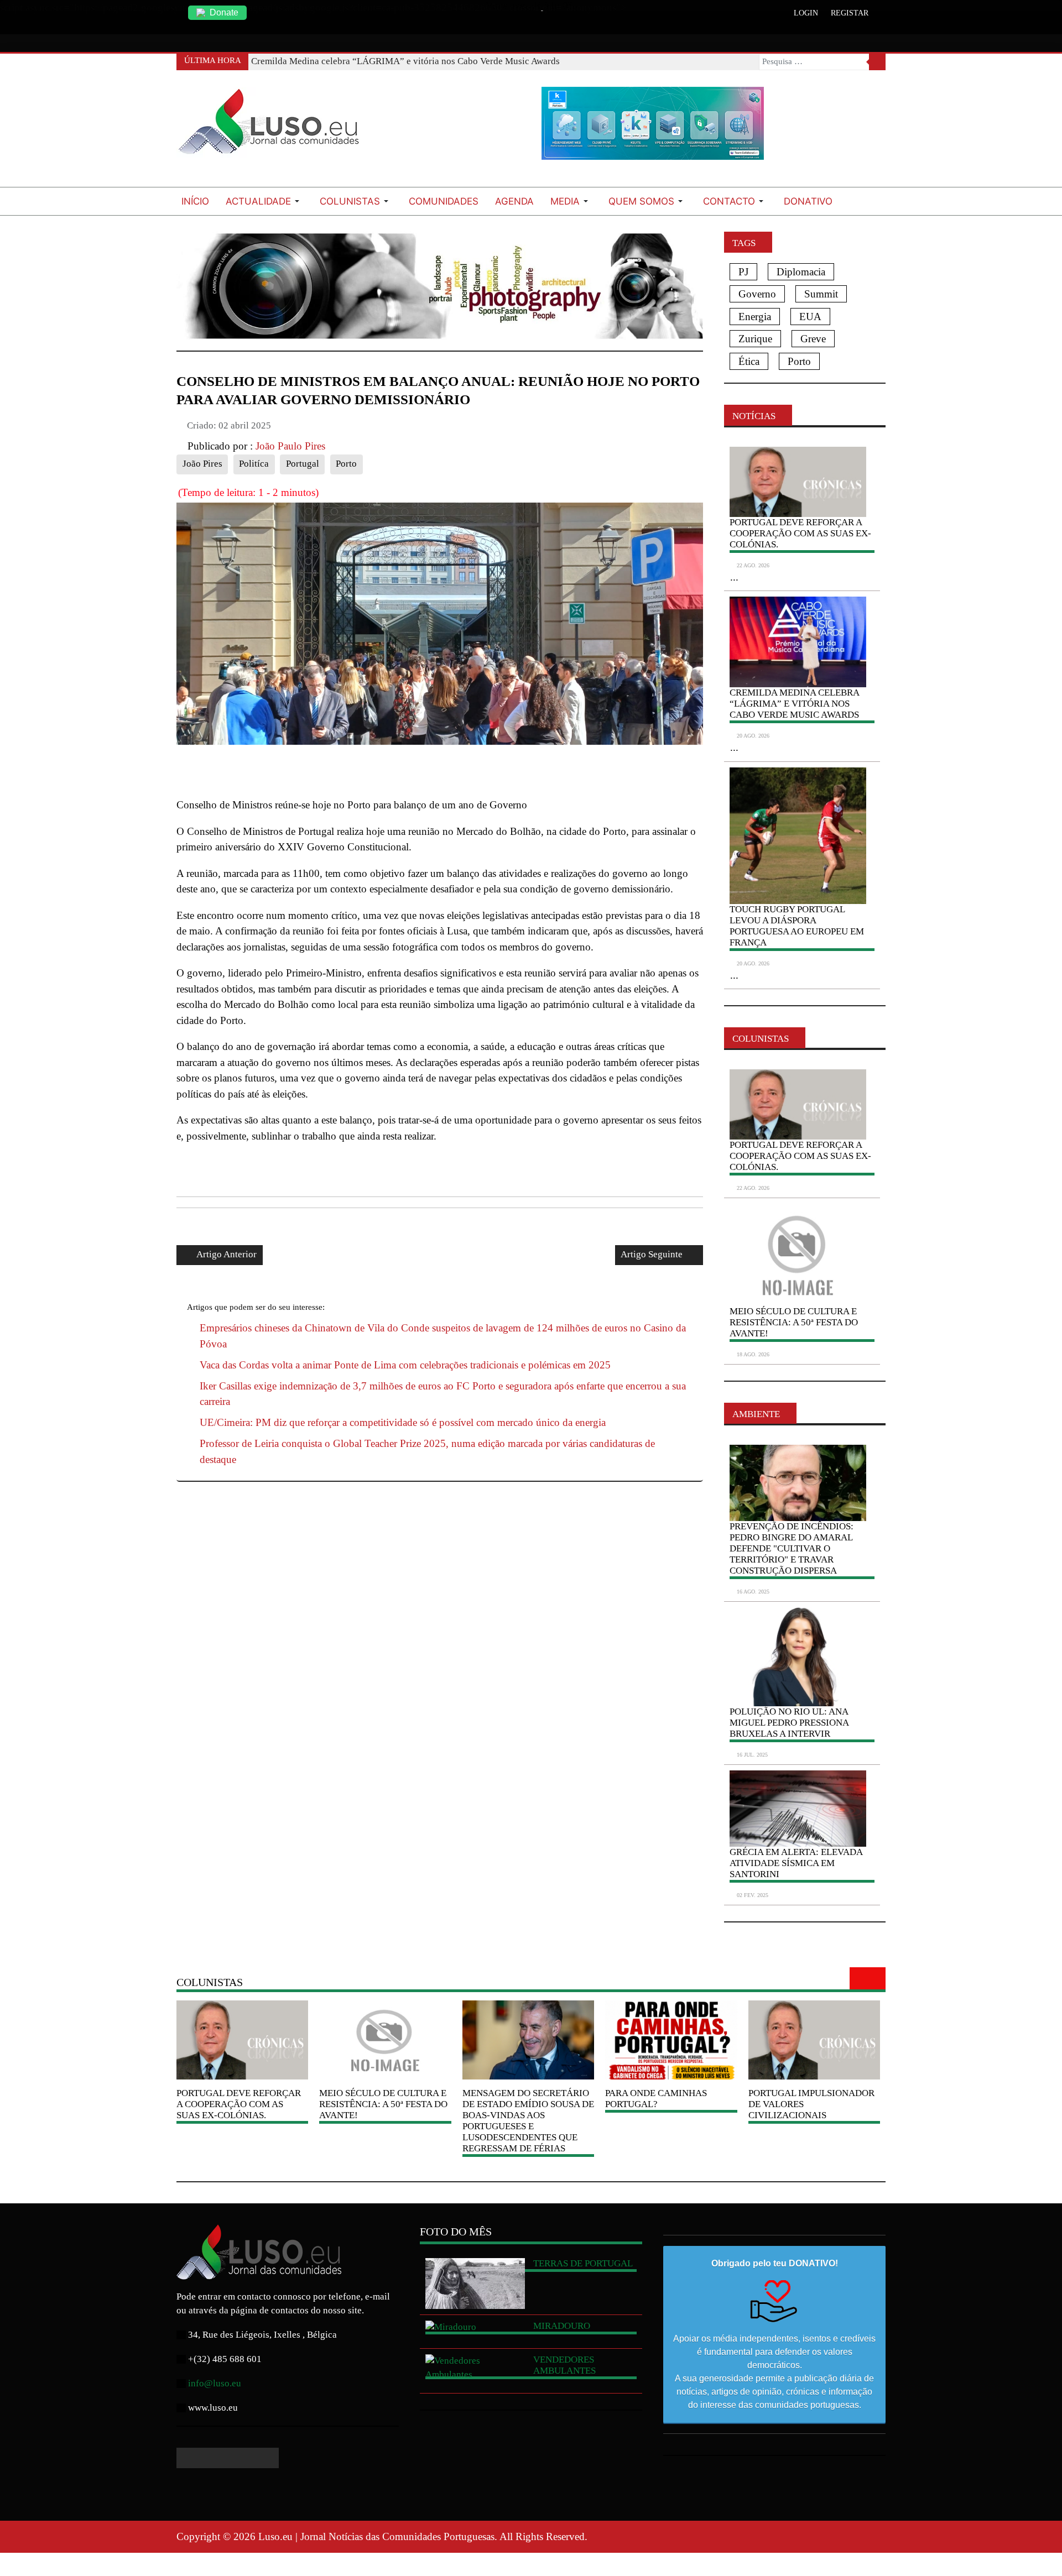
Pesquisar (877, 62)
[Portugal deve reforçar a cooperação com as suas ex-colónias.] (798, 1104)
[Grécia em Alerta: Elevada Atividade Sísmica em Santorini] (798, 1809)
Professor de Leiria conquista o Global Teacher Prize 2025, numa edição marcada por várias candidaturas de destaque (427, 1451)
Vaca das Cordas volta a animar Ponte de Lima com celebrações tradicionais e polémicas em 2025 (405, 1365)
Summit (821, 294)
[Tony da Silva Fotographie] (440, 284)
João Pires (202, 464)
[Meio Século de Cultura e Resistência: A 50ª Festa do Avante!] (798, 1255)
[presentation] (861, 1978)
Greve (813, 339)
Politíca (254, 464)
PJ (743, 272)
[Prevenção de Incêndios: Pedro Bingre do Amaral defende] (798, 1483)
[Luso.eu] (273, 126)
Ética (749, 361)
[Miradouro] (475, 2327)
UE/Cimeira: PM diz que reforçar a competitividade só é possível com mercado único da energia (403, 1422)
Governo (757, 294)
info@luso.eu (215, 2383)
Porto (346, 464)
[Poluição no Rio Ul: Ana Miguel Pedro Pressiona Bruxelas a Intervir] (798, 1657)
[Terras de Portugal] (475, 2284)
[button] (264, 201)
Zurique (755, 339)
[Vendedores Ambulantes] (475, 2368)
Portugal (303, 464)
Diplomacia (801, 272)
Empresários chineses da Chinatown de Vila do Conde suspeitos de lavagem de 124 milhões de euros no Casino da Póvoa (443, 1336)
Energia (755, 317)
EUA (810, 317)
